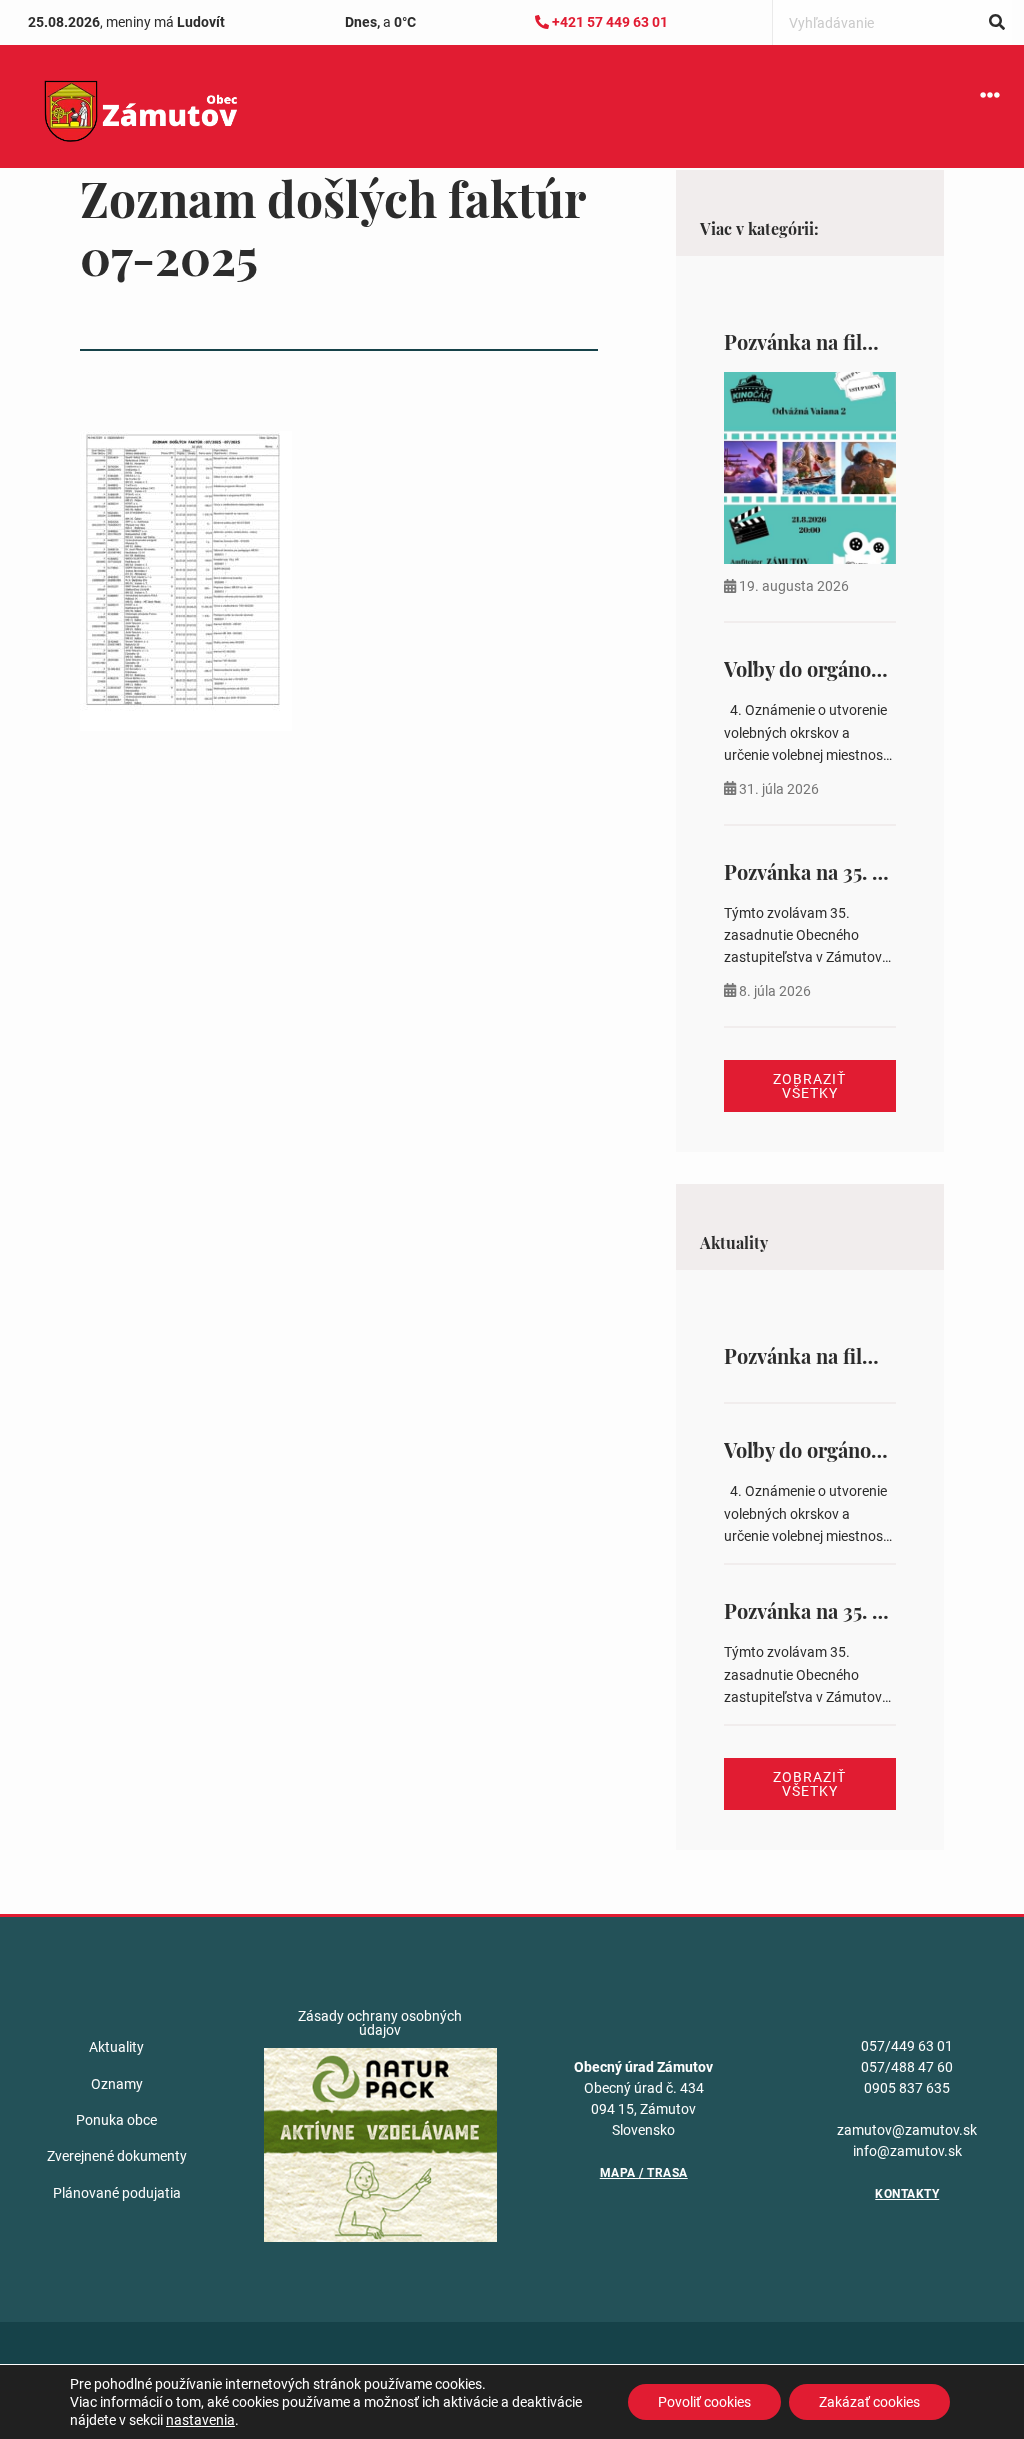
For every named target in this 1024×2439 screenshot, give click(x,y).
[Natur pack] (380, 2144)
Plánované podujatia (117, 2193)
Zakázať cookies (869, 2402)
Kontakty (907, 2194)
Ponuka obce (116, 2120)
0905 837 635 (907, 2088)
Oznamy (117, 2084)
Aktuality (116, 2047)
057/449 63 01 (907, 2046)
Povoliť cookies (704, 2402)
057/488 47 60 (907, 2067)
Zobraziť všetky (809, 1086)
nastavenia (200, 2420)
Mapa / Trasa (644, 2173)
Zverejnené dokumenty (117, 2156)
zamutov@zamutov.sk (907, 2130)
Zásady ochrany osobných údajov (380, 2023)
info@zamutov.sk (907, 2151)
